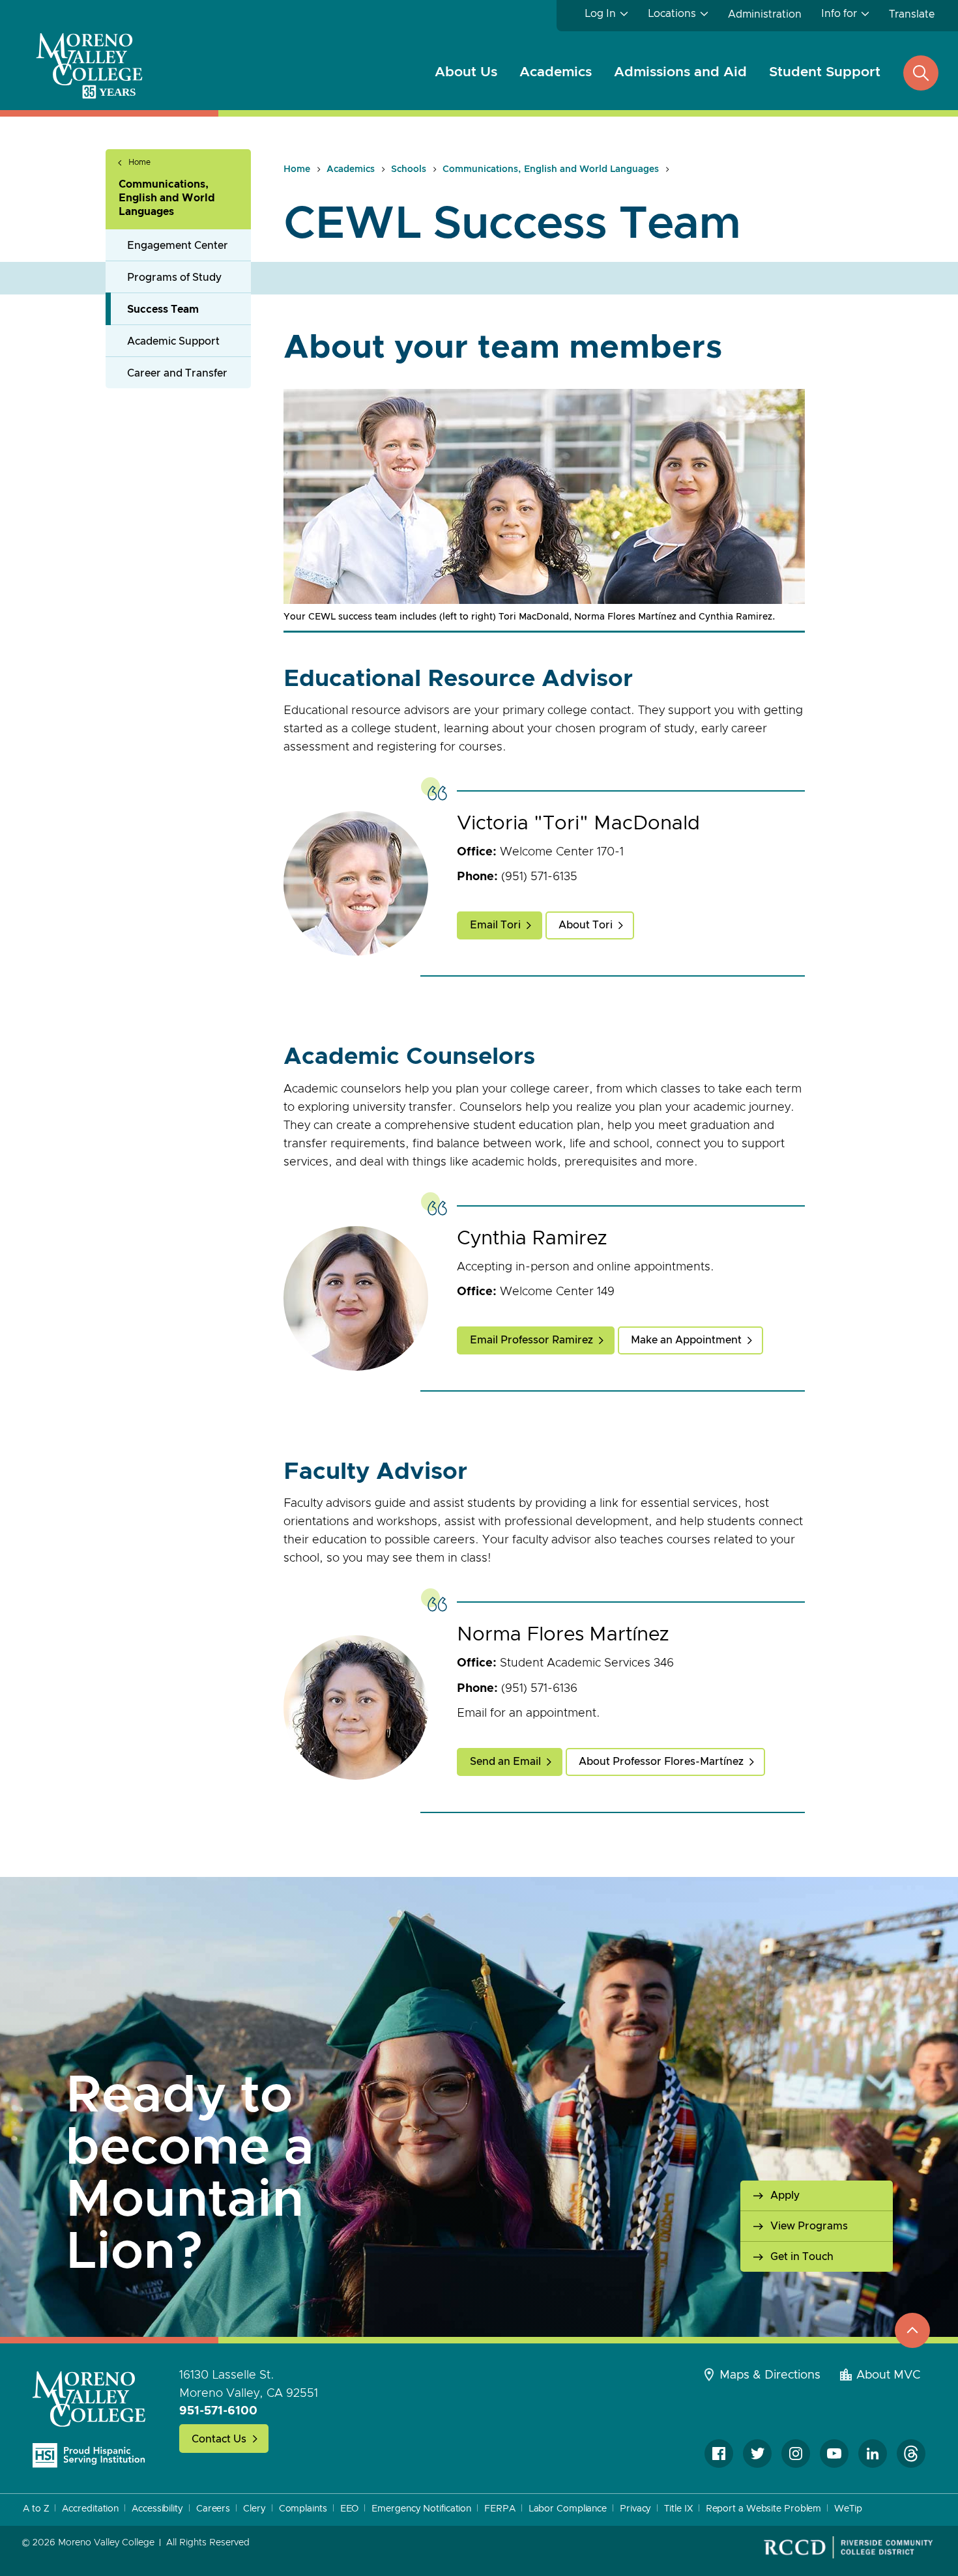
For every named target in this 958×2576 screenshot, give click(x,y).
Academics (556, 72)
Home (139, 162)
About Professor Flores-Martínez (661, 1762)
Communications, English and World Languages (167, 198)
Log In (600, 14)
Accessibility (157, 2509)
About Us (466, 72)
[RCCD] (848, 2547)
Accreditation (90, 2509)
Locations (672, 14)
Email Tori (495, 925)
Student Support (825, 72)
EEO (350, 2509)
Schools (409, 169)
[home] (89, 2419)
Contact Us (219, 2439)
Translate (912, 14)
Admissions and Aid (680, 72)
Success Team (163, 309)
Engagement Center (178, 246)
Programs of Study (174, 278)
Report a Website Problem (764, 2509)
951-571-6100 (218, 2411)
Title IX (678, 2509)
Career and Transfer (177, 373)
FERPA (500, 2509)
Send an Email (505, 1762)
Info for (839, 14)
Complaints (303, 2509)
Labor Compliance (568, 2509)
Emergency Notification (421, 2509)
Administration (765, 14)
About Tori (586, 925)
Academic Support (173, 341)
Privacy (635, 2509)
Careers (213, 2509)
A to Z (36, 2509)
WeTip (848, 2509)
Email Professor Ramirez (531, 1340)
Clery (254, 2509)
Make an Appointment (686, 1340)
